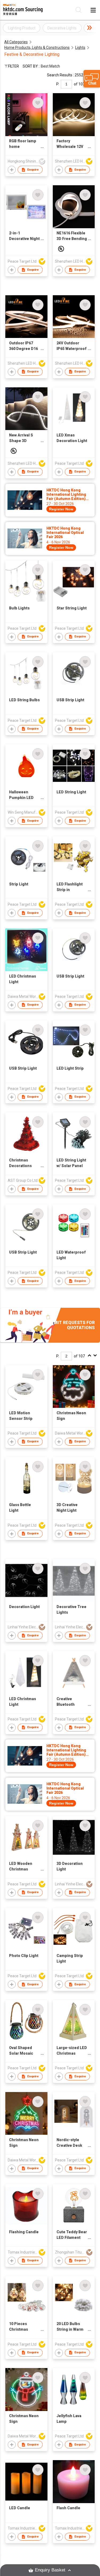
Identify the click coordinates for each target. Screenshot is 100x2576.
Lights (80, 48)
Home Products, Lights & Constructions (37, 48)
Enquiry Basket (50, 2570)
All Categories (16, 42)
